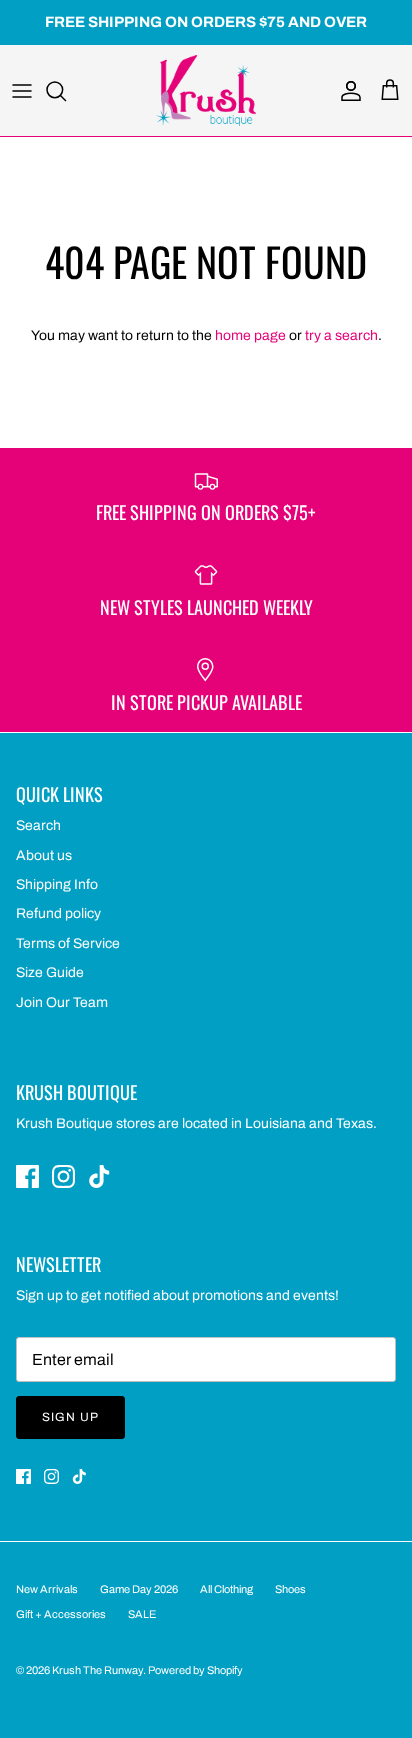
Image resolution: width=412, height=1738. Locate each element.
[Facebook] (27, 1176)
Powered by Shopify (195, 1670)
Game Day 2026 (139, 1589)
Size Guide (50, 972)
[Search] (66, 91)
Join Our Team (62, 1002)
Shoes (290, 1589)
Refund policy (58, 913)
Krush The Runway (97, 1670)
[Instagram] (63, 1176)
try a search (341, 335)
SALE (142, 1614)
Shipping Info (57, 884)
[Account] (346, 91)
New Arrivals (47, 1589)
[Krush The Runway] (206, 90)
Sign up (70, 1417)
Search (38, 825)
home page (250, 335)
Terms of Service (68, 943)
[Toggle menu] (22, 91)
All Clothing (226, 1589)
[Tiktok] (99, 1176)
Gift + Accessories (61, 1614)
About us (44, 855)
